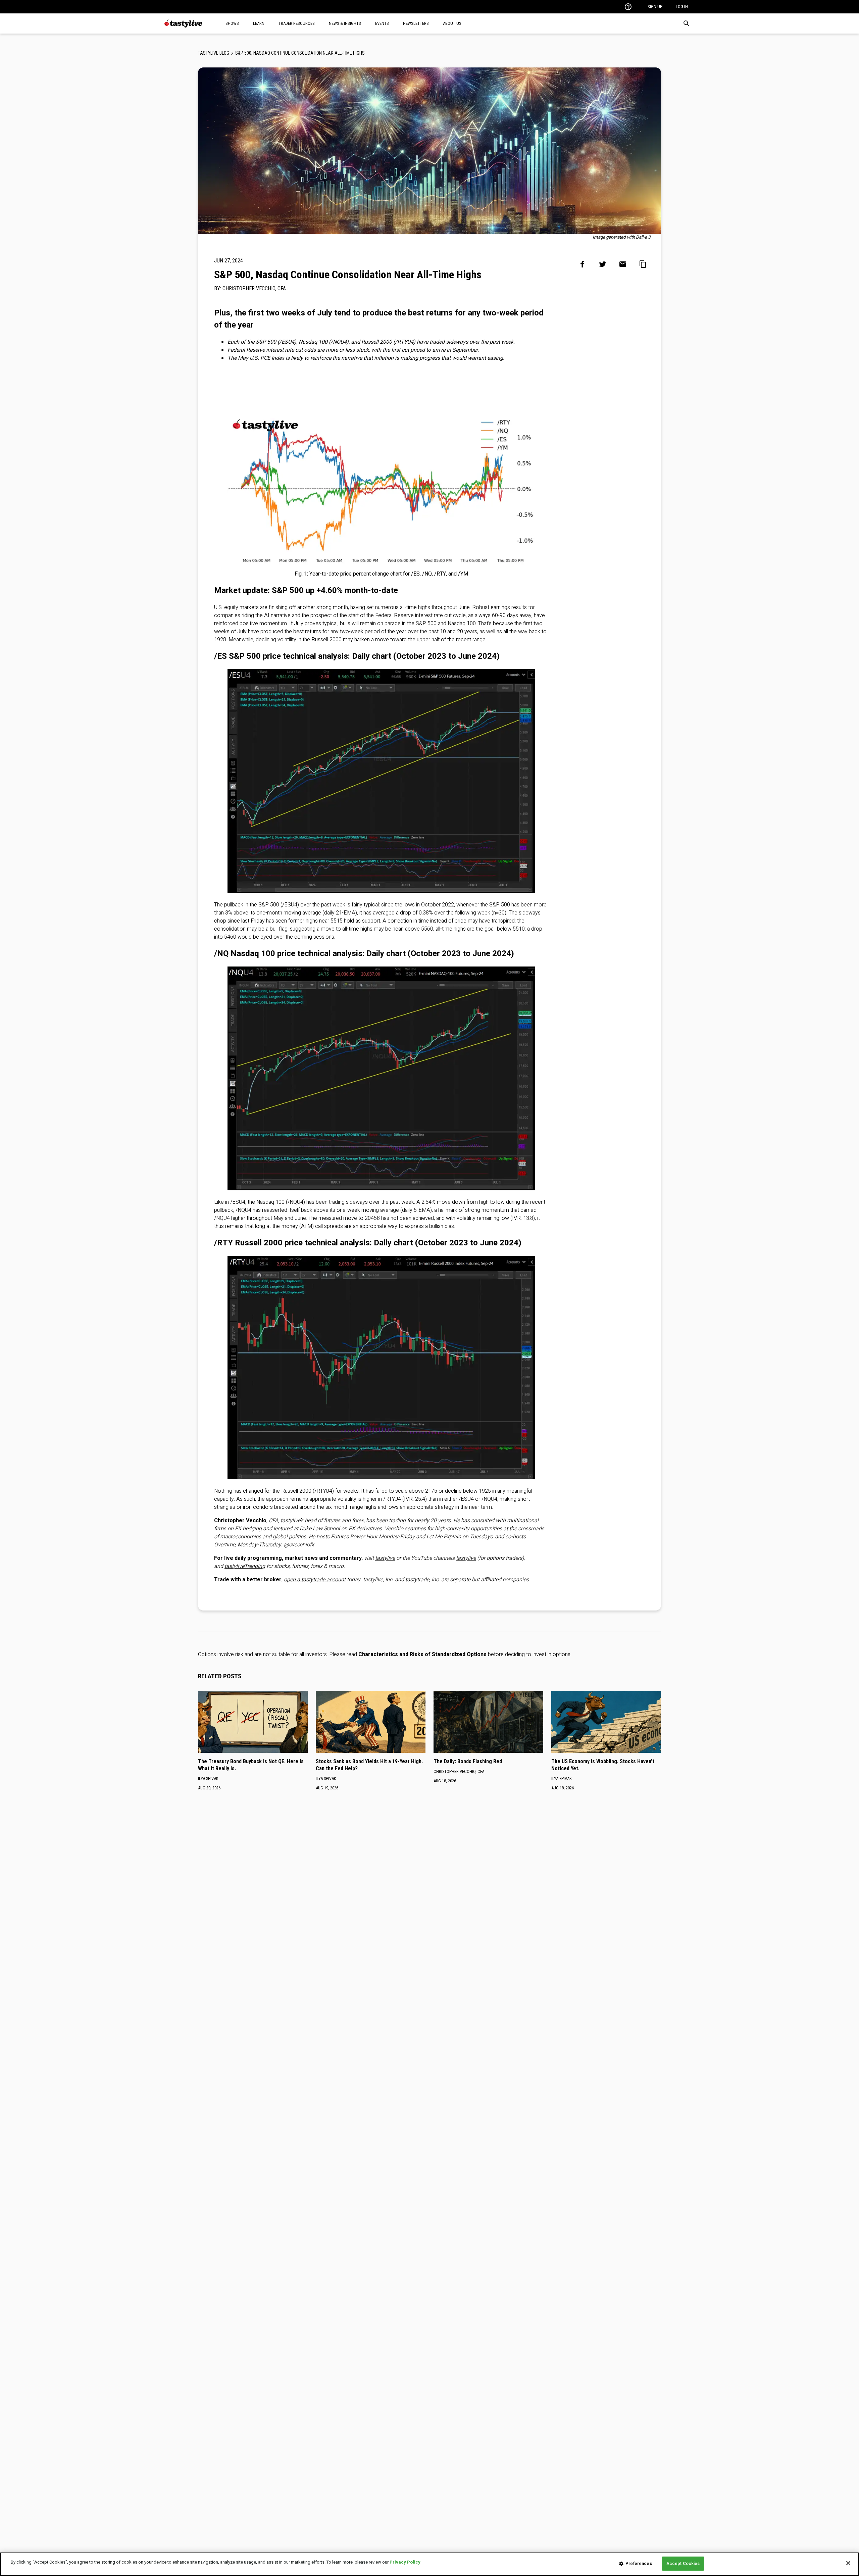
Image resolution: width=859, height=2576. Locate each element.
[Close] (848, 2563)
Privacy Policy (405, 2562)
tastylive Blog (214, 53)
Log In (682, 7)
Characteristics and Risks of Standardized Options (422, 1654)
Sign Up (655, 7)
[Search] (687, 23)
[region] (429, 2564)
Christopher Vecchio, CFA (254, 288)
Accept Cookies (683, 2563)
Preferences (639, 2563)
